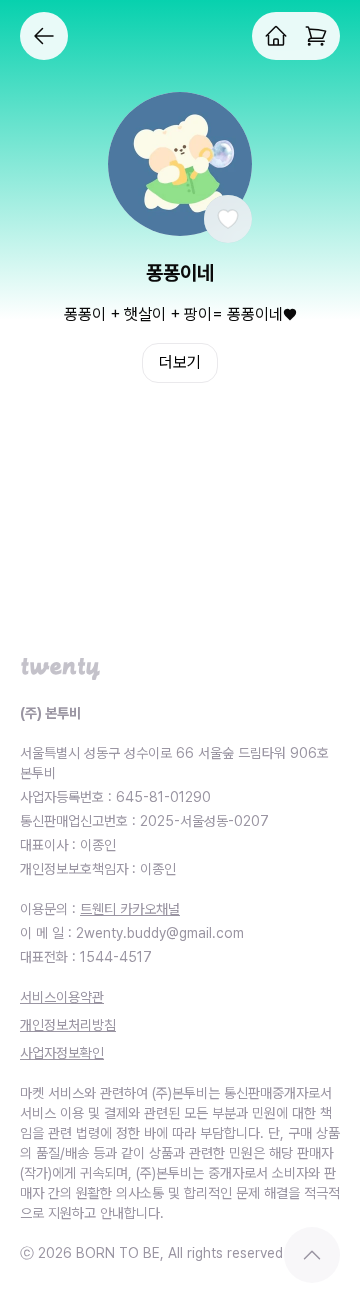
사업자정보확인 (62, 1053)
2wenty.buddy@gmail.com (160, 933)
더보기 (180, 362)
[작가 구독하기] (228, 219)
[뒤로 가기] (44, 36)
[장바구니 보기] (316, 36)
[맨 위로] (312, 1255)
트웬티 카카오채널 (130, 909)
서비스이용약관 (62, 997)
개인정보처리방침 (68, 1025)
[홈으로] (276, 36)
